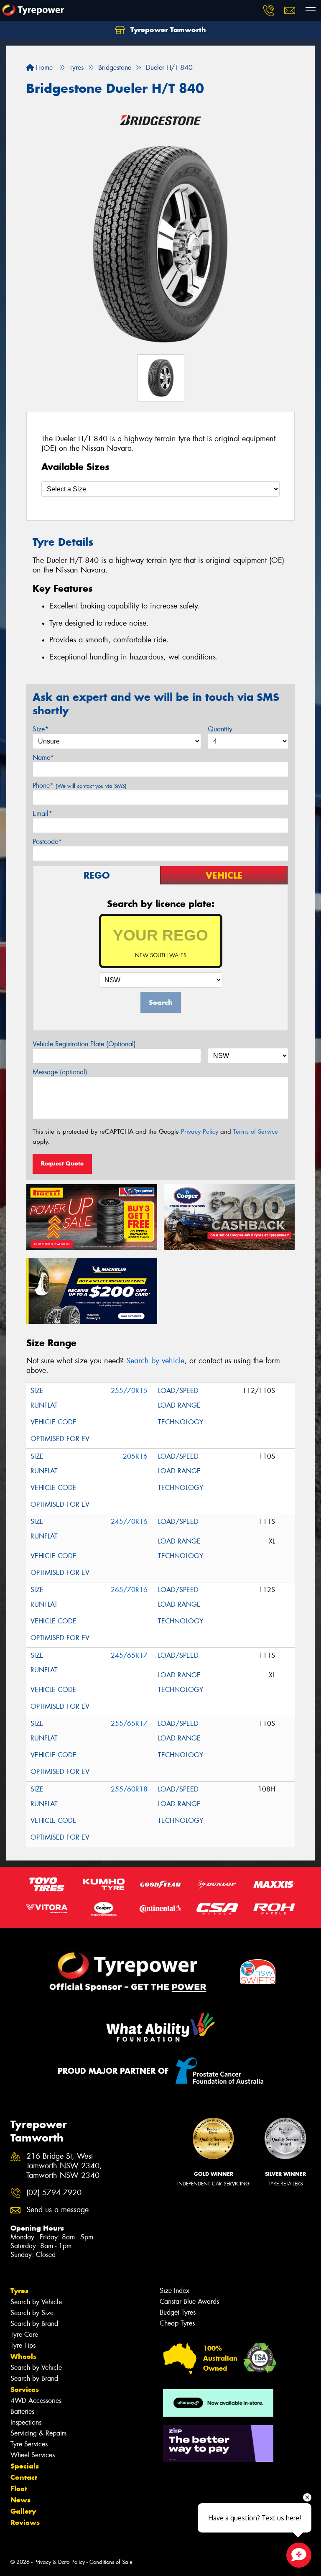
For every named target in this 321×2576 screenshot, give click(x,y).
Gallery (23, 2511)
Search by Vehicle (36, 2302)
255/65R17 (129, 1724)
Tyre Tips (23, 2345)
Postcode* (47, 842)
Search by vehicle (155, 1361)
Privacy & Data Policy (60, 2562)
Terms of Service (256, 1132)
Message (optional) (60, 1072)
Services (25, 2389)
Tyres (19, 2291)
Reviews (25, 2522)
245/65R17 (129, 1655)
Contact (24, 2477)
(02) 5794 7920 (54, 2193)
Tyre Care (24, 2334)
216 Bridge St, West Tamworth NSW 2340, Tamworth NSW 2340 (64, 2166)
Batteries (22, 2411)
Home (43, 68)
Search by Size (32, 2313)
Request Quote (62, 1163)
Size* (41, 729)
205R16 (135, 1456)
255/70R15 (129, 1391)
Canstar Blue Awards (189, 2301)
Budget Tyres (178, 2312)
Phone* (80, 786)
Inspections (26, 2422)
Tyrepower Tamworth (167, 30)
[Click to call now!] (269, 10)
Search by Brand (34, 2324)
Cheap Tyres (177, 2323)
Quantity (220, 729)
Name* (43, 758)
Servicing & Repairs (38, 2433)
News (20, 2500)
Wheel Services (33, 2455)
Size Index (175, 2291)
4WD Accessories (36, 2401)
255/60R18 (129, 1789)
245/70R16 (129, 1522)
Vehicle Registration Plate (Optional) (84, 1044)
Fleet (19, 2489)
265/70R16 (129, 1590)
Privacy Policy (200, 1132)
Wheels (23, 2356)
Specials (25, 2466)
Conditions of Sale (111, 2562)
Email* (42, 814)
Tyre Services (29, 2444)
